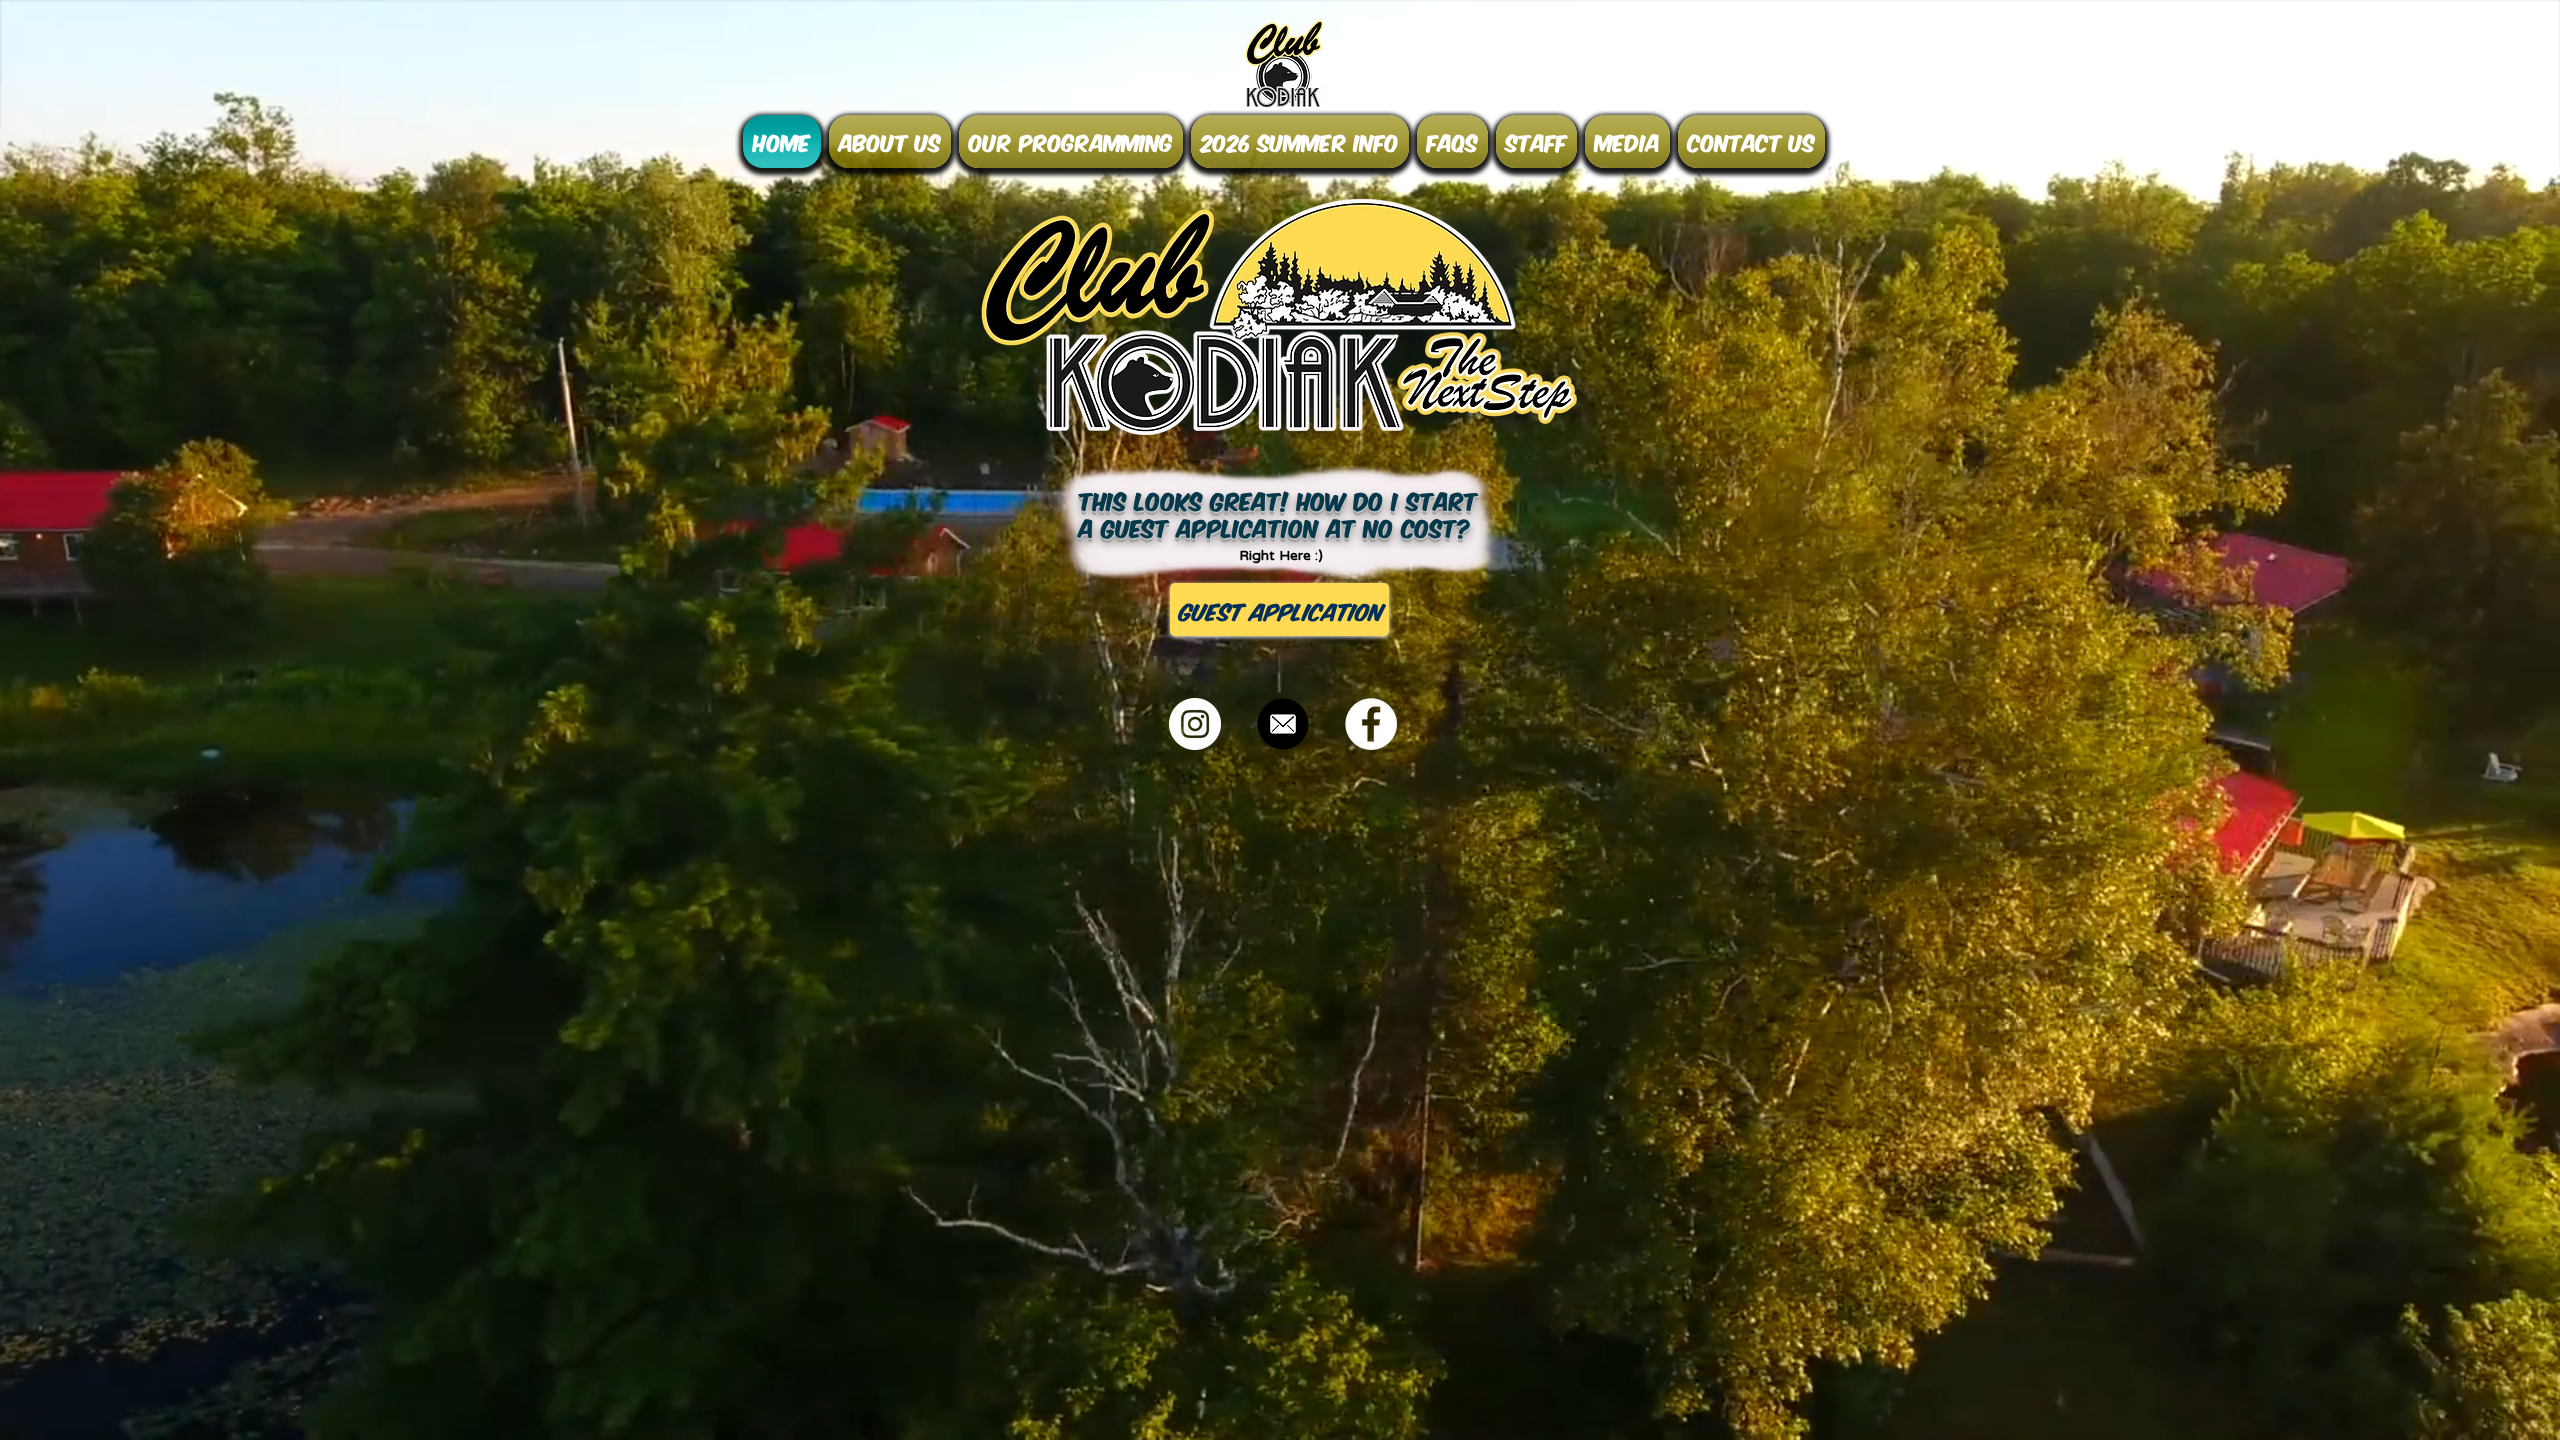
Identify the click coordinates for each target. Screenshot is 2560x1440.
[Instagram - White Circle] (1195, 724)
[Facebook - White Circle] (1371, 724)
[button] (890, 141)
